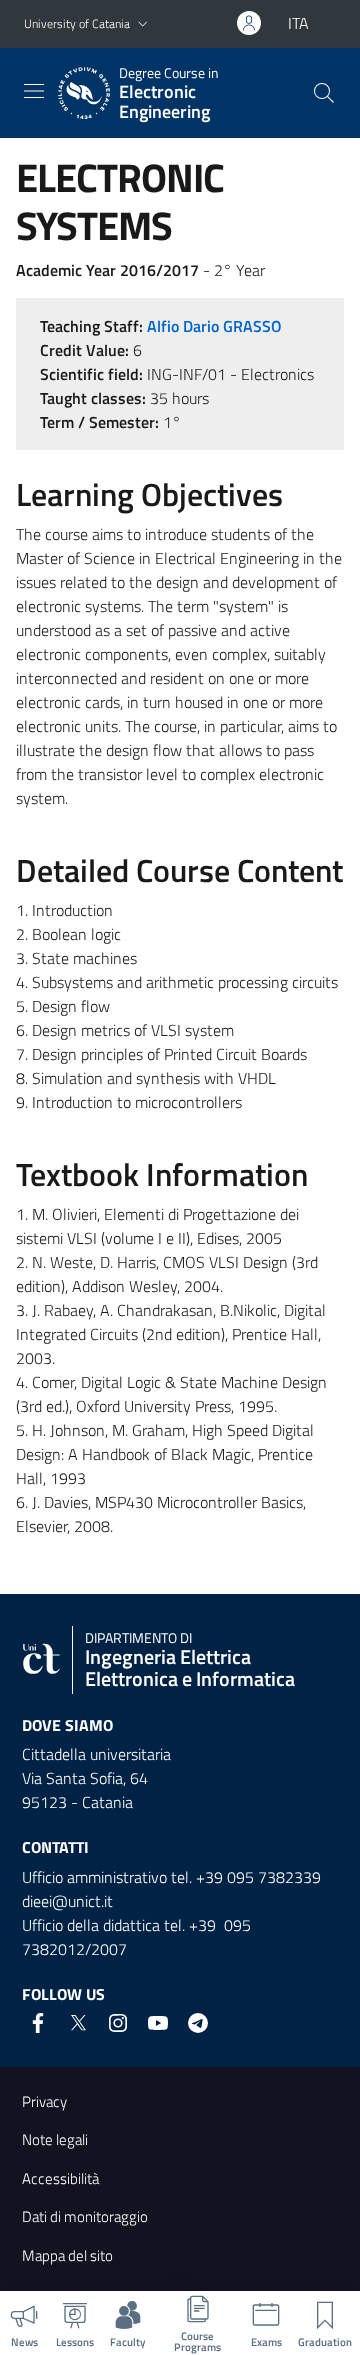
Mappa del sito (67, 2255)
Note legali (55, 2139)
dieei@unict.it (67, 1901)
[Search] (324, 93)
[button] (143, 24)
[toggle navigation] (34, 91)
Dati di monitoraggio (85, 2216)
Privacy (44, 2101)
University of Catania (77, 23)
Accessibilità (60, 2178)
